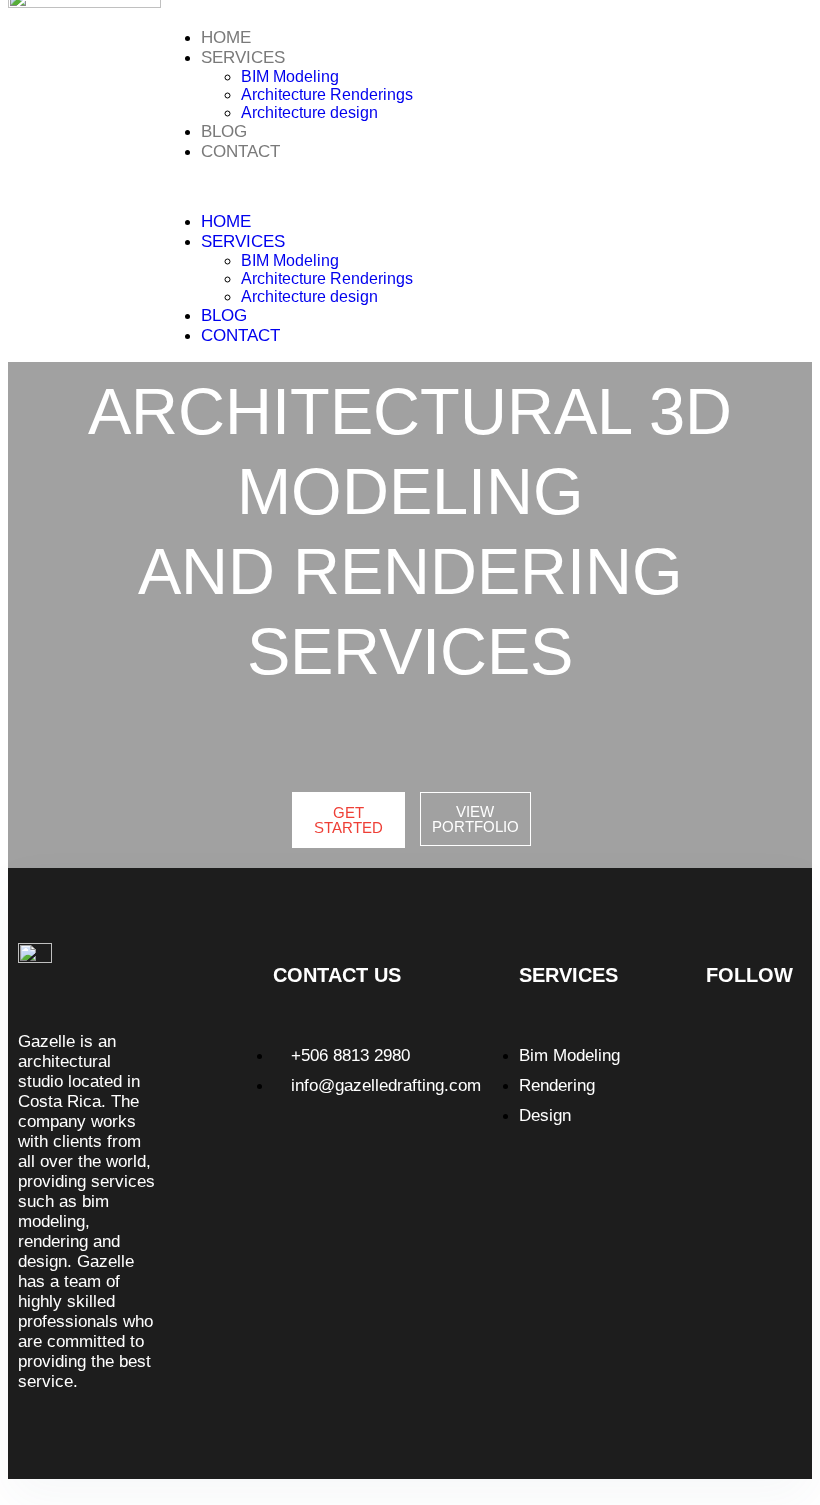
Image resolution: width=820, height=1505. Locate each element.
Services (243, 57)
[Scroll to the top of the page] (14, 1487)
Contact (240, 151)
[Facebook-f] (754, 1052)
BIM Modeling (290, 76)
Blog (224, 131)
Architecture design (309, 112)
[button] (469, 187)
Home (226, 37)
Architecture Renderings (327, 94)
